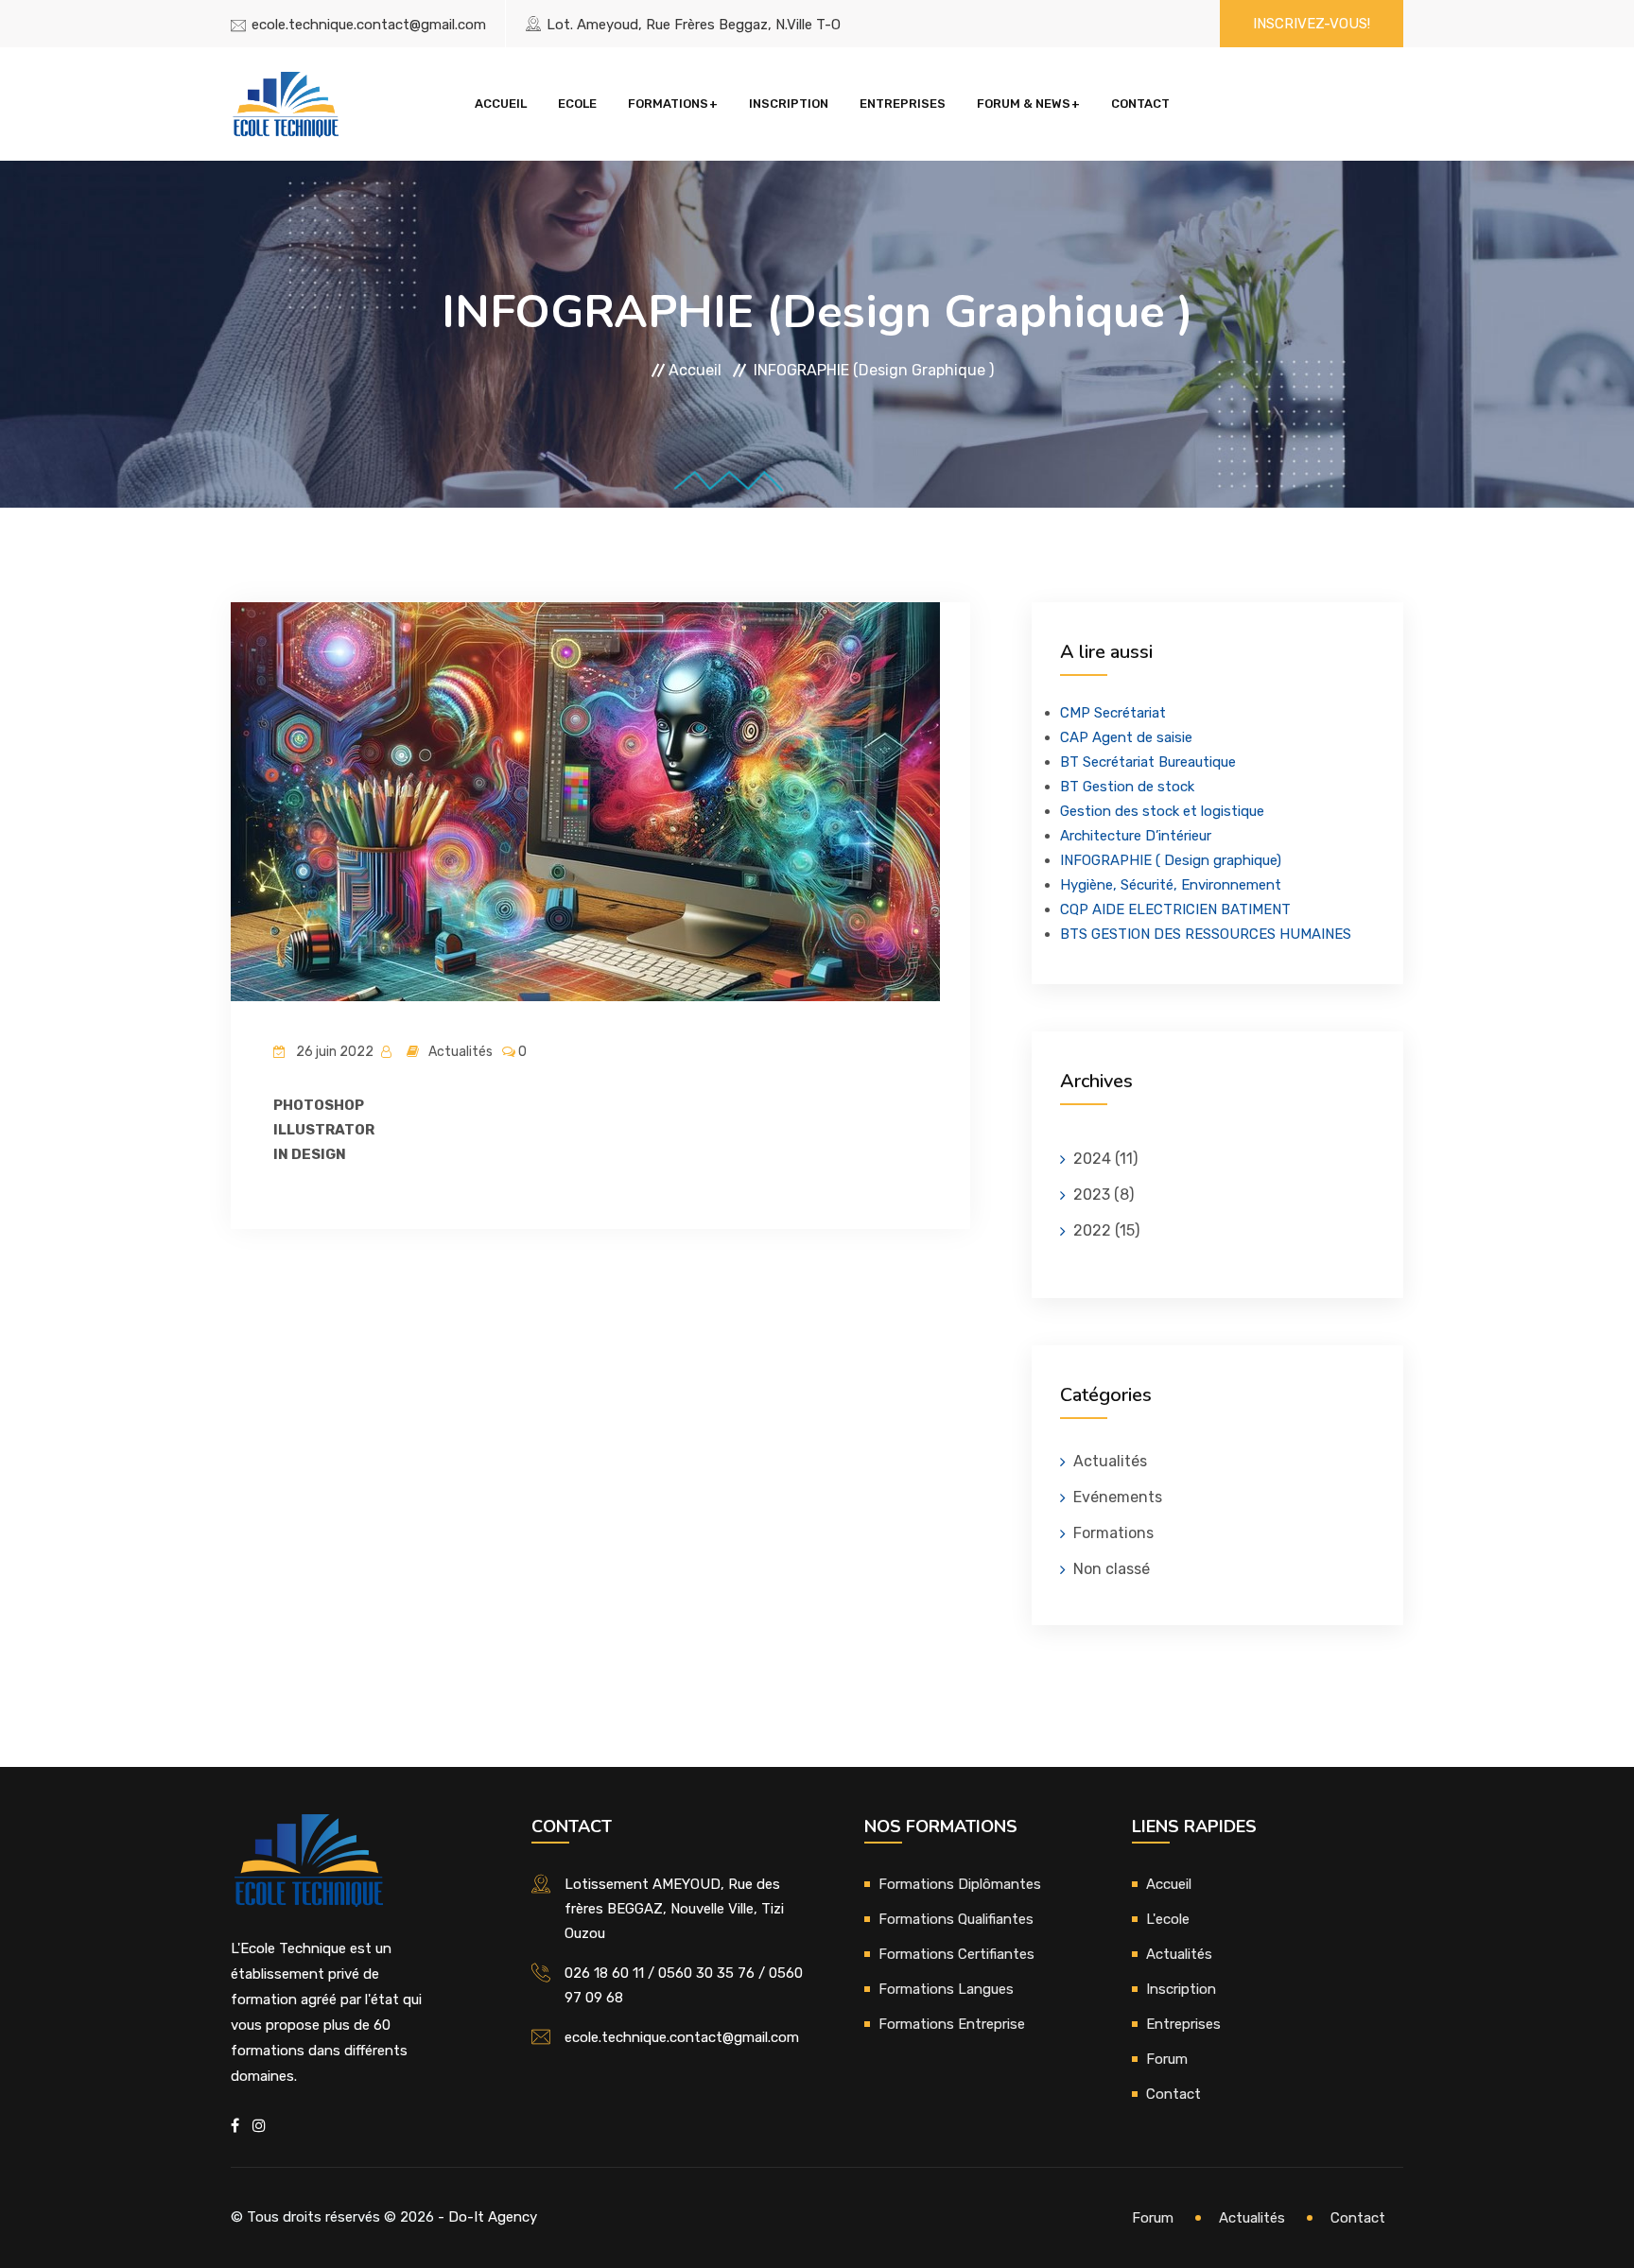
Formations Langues (946, 1989)
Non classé (1112, 1569)
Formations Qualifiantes (956, 1919)
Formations (668, 104)
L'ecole (1168, 1919)
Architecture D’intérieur (1136, 836)
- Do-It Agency (487, 2217)
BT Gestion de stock (1127, 787)
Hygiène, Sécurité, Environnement (1171, 885)
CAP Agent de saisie (1126, 737)
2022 (1092, 1230)
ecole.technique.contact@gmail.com (369, 25)
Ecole (577, 104)
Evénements (1118, 1497)
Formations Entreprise (952, 2024)
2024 (1092, 1159)
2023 (1092, 1195)
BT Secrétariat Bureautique (1148, 762)
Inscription (789, 104)
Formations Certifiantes (956, 1954)
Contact (1140, 104)
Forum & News (1024, 104)
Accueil (501, 104)
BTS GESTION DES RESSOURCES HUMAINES (1206, 934)
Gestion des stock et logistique (1162, 811)
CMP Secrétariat (1113, 713)
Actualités (1110, 1461)
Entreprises (903, 104)
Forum (1167, 2059)
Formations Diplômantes (960, 1884)
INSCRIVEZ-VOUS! (1312, 24)
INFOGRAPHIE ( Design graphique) (1171, 860)
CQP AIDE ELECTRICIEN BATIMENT (1175, 909)
